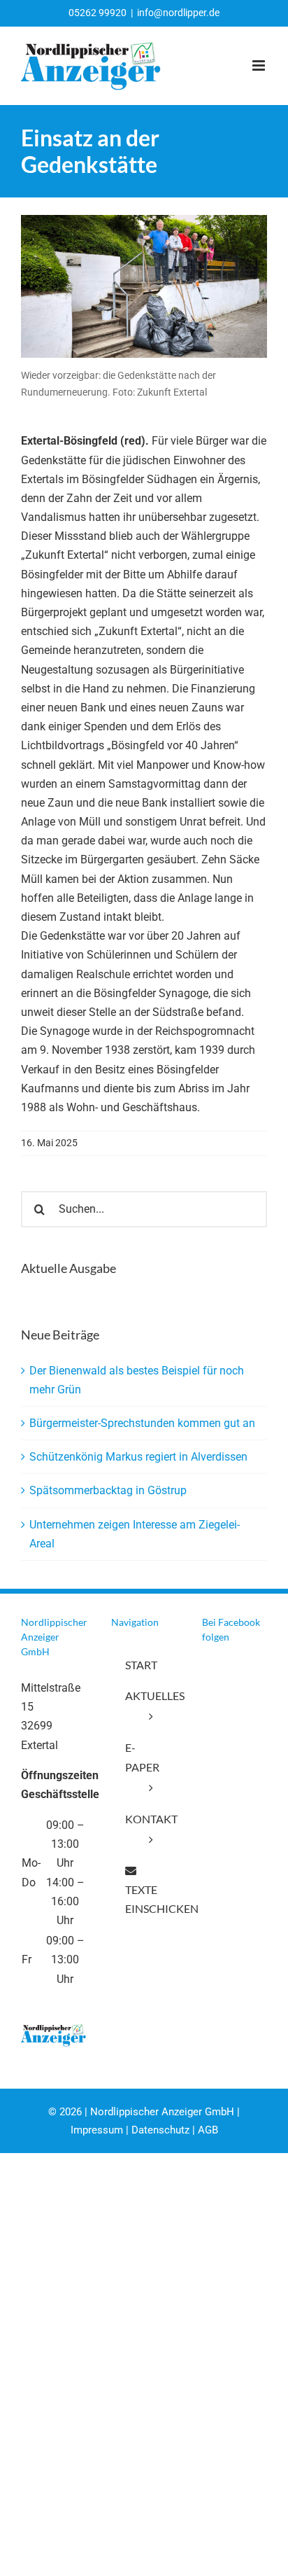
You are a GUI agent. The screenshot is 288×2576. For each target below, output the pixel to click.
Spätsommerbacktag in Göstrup (108, 1490)
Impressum (97, 2130)
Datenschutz (160, 2130)
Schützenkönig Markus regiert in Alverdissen (138, 1457)
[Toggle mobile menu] (260, 65)
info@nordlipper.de (178, 13)
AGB (208, 2130)
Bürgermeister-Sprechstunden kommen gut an (142, 1423)
